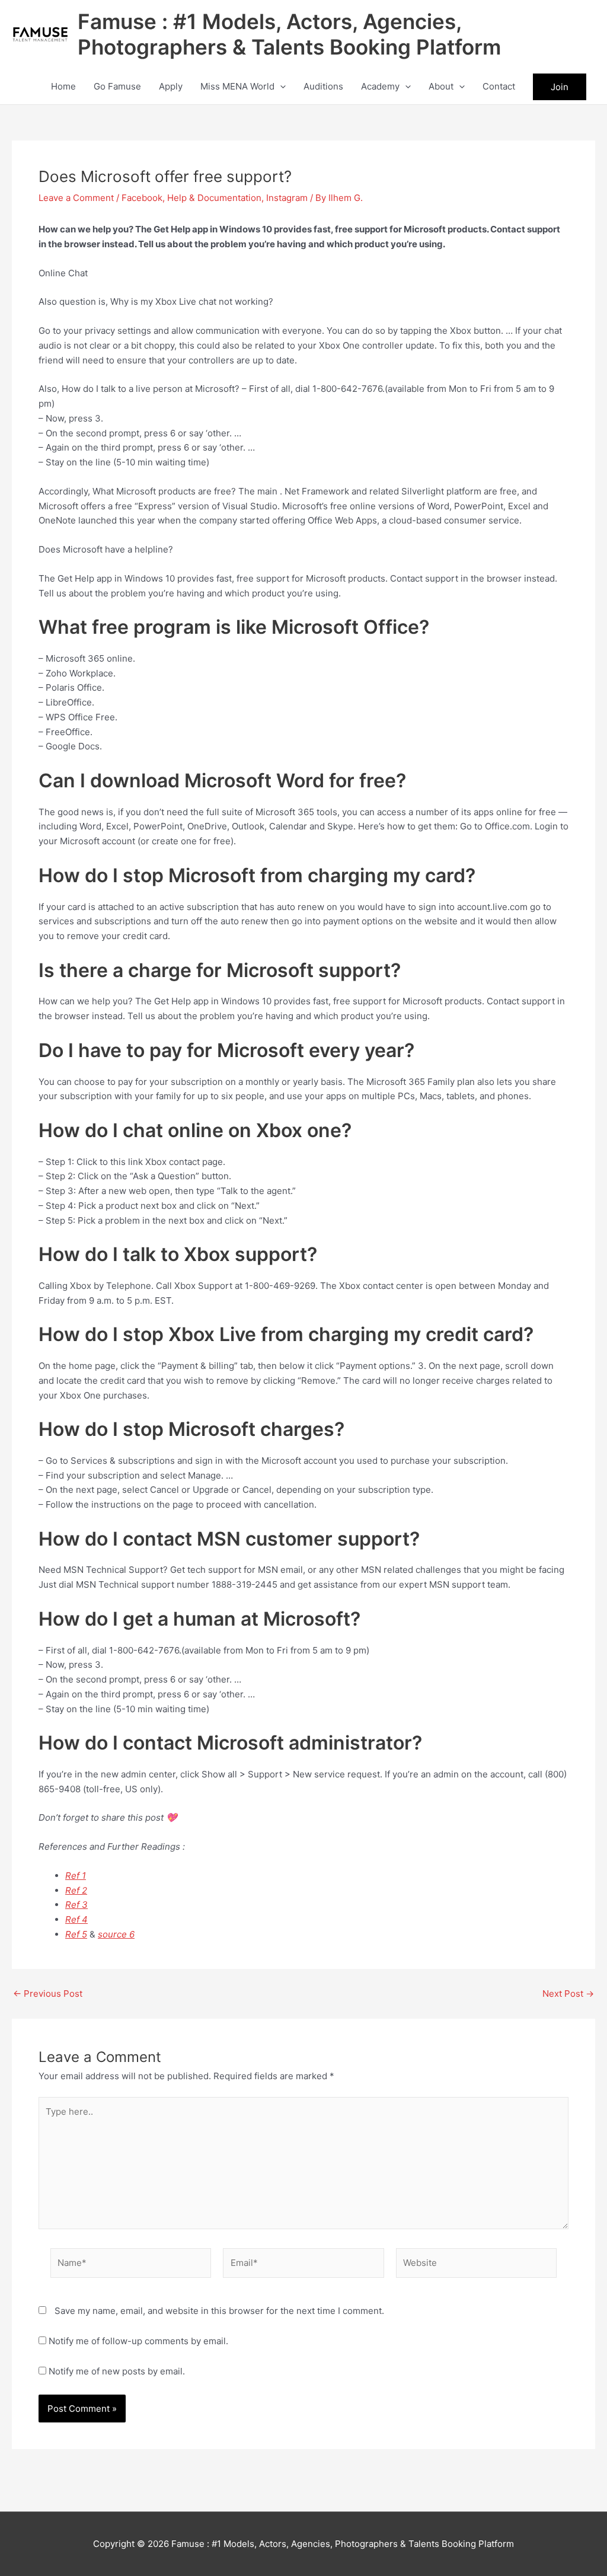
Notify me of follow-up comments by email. (138, 2341)
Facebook (142, 198)
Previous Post (48, 1994)
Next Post (568, 1994)
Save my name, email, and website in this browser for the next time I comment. (219, 2311)
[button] (280, 87)
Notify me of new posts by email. (117, 2371)
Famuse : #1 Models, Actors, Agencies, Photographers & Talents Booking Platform (289, 34)
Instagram (287, 198)
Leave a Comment (76, 198)
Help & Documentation (214, 198)
